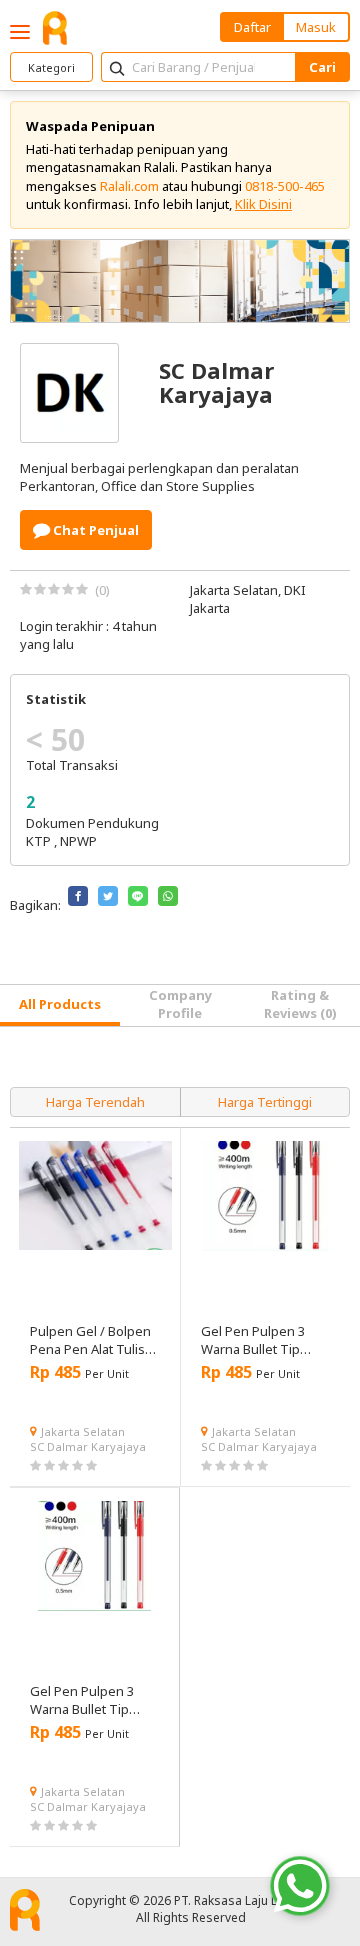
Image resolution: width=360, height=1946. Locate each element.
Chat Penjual (94, 530)
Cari (322, 67)
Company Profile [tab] (180, 1004)
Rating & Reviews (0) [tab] (300, 1004)
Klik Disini (263, 204)
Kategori (51, 67)
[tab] (60, 1005)
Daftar (252, 27)
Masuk (316, 27)
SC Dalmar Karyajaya (88, 1446)
